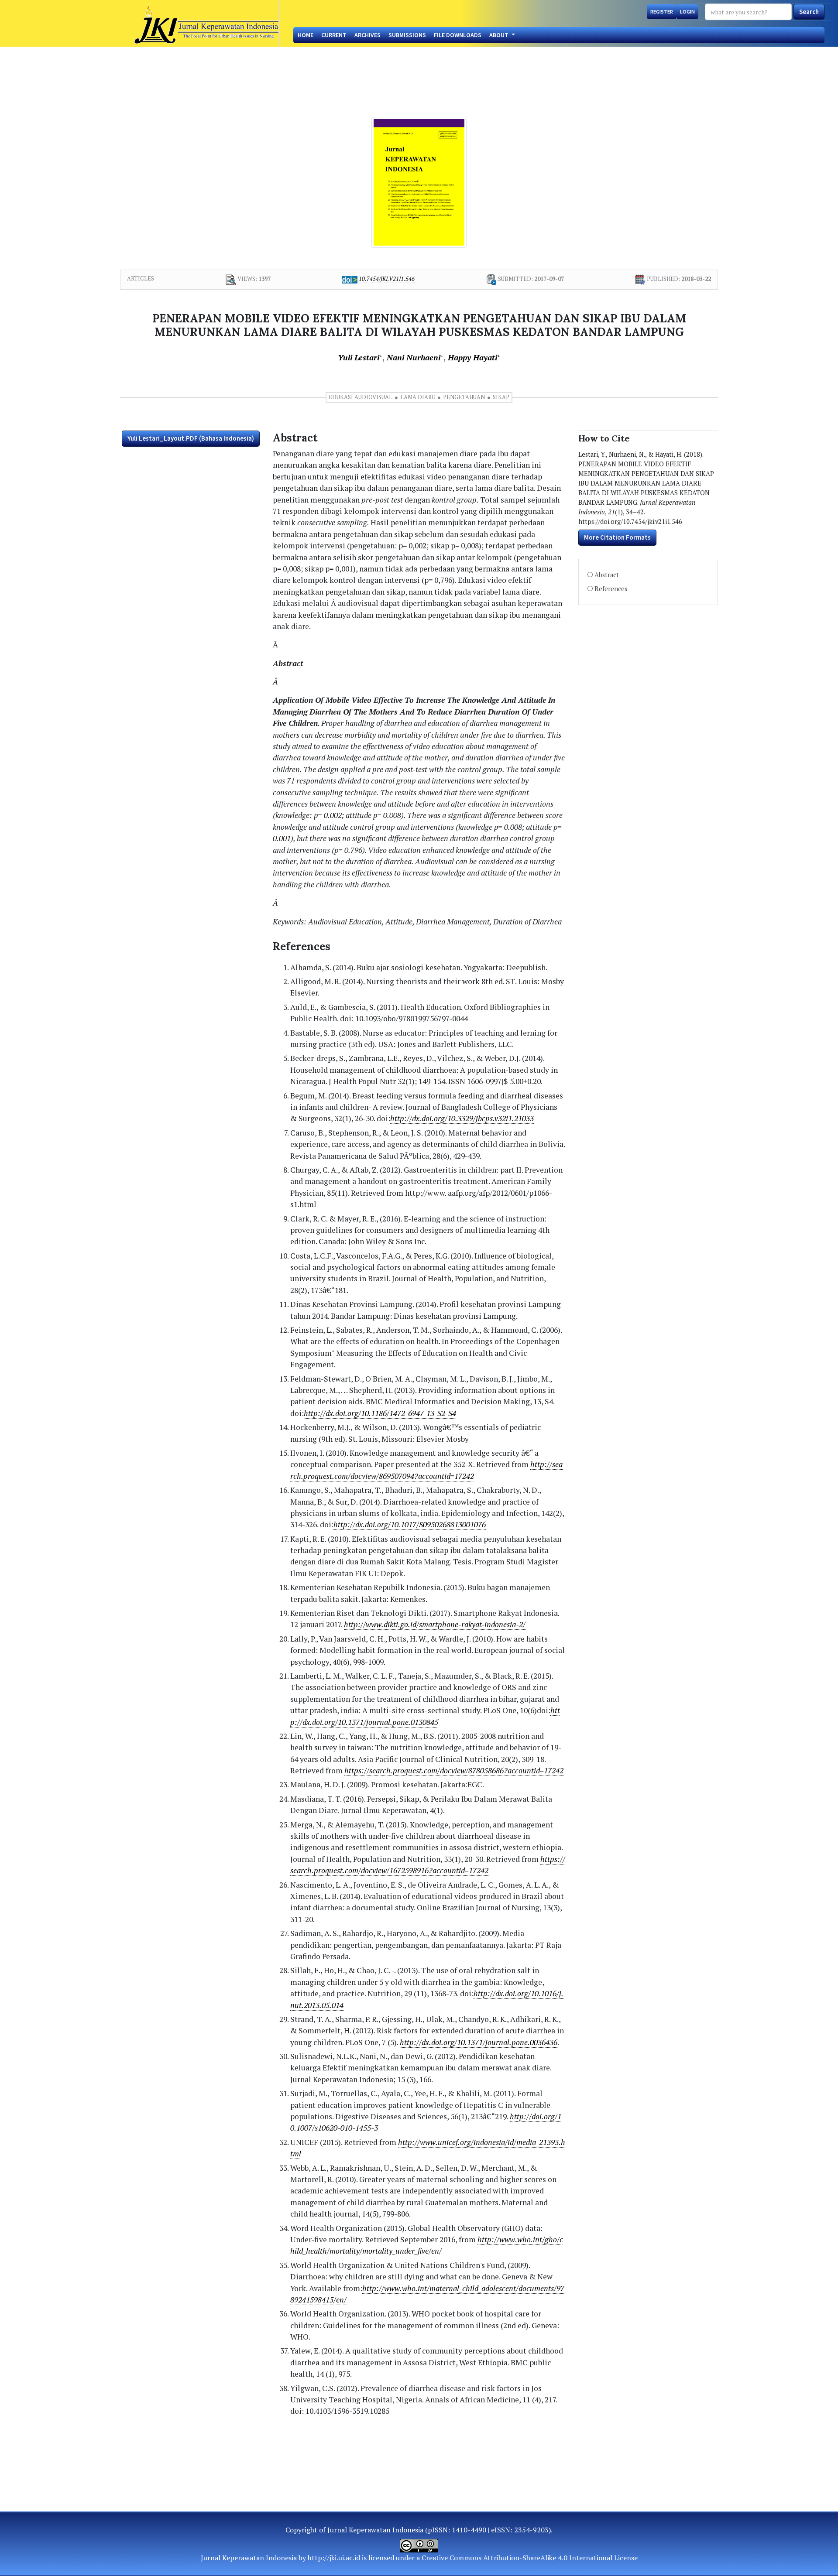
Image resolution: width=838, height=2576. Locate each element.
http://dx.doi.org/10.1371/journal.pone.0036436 (479, 2042)
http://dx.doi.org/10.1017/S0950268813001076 (410, 1524)
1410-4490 (469, 2530)
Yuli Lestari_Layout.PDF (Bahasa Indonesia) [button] (191, 438)
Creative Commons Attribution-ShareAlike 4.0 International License (530, 2558)
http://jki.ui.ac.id (334, 2558)
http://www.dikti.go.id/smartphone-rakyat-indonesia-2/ (435, 1624)
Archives (367, 35)
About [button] (500, 35)
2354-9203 (531, 2530)
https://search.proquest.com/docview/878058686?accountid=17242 (454, 1770)
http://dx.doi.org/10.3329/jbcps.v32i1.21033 (462, 1118)
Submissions (407, 35)
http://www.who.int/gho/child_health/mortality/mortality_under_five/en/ (427, 2245)
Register (662, 12)
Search (809, 12)
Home (306, 35)
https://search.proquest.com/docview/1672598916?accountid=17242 (428, 1865)
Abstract (607, 575)
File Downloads (458, 35)
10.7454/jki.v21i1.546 (387, 279)
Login (687, 12)
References (611, 589)
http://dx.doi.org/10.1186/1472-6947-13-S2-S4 (380, 1413)
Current (334, 35)
